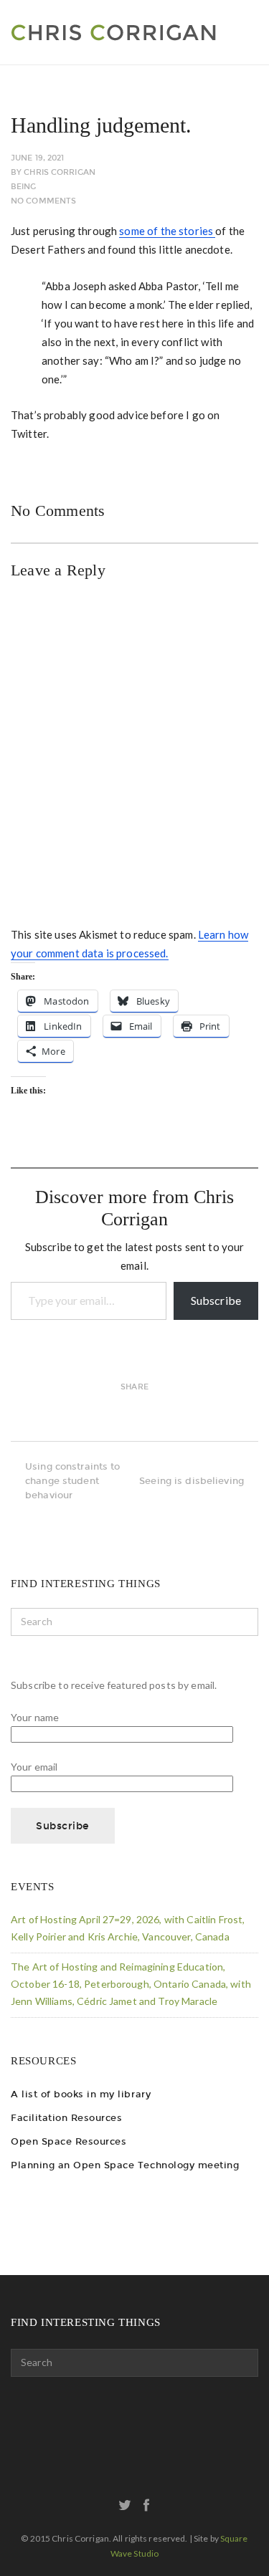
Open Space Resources (69, 2141)
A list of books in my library (81, 2094)
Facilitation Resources (66, 2118)
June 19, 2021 (37, 158)
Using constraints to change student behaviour (73, 1481)
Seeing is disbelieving (192, 1481)
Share (134, 1387)
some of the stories (167, 231)
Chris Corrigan (60, 172)
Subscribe (216, 1300)
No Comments (43, 201)
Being (24, 187)
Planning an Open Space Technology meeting (125, 2165)
